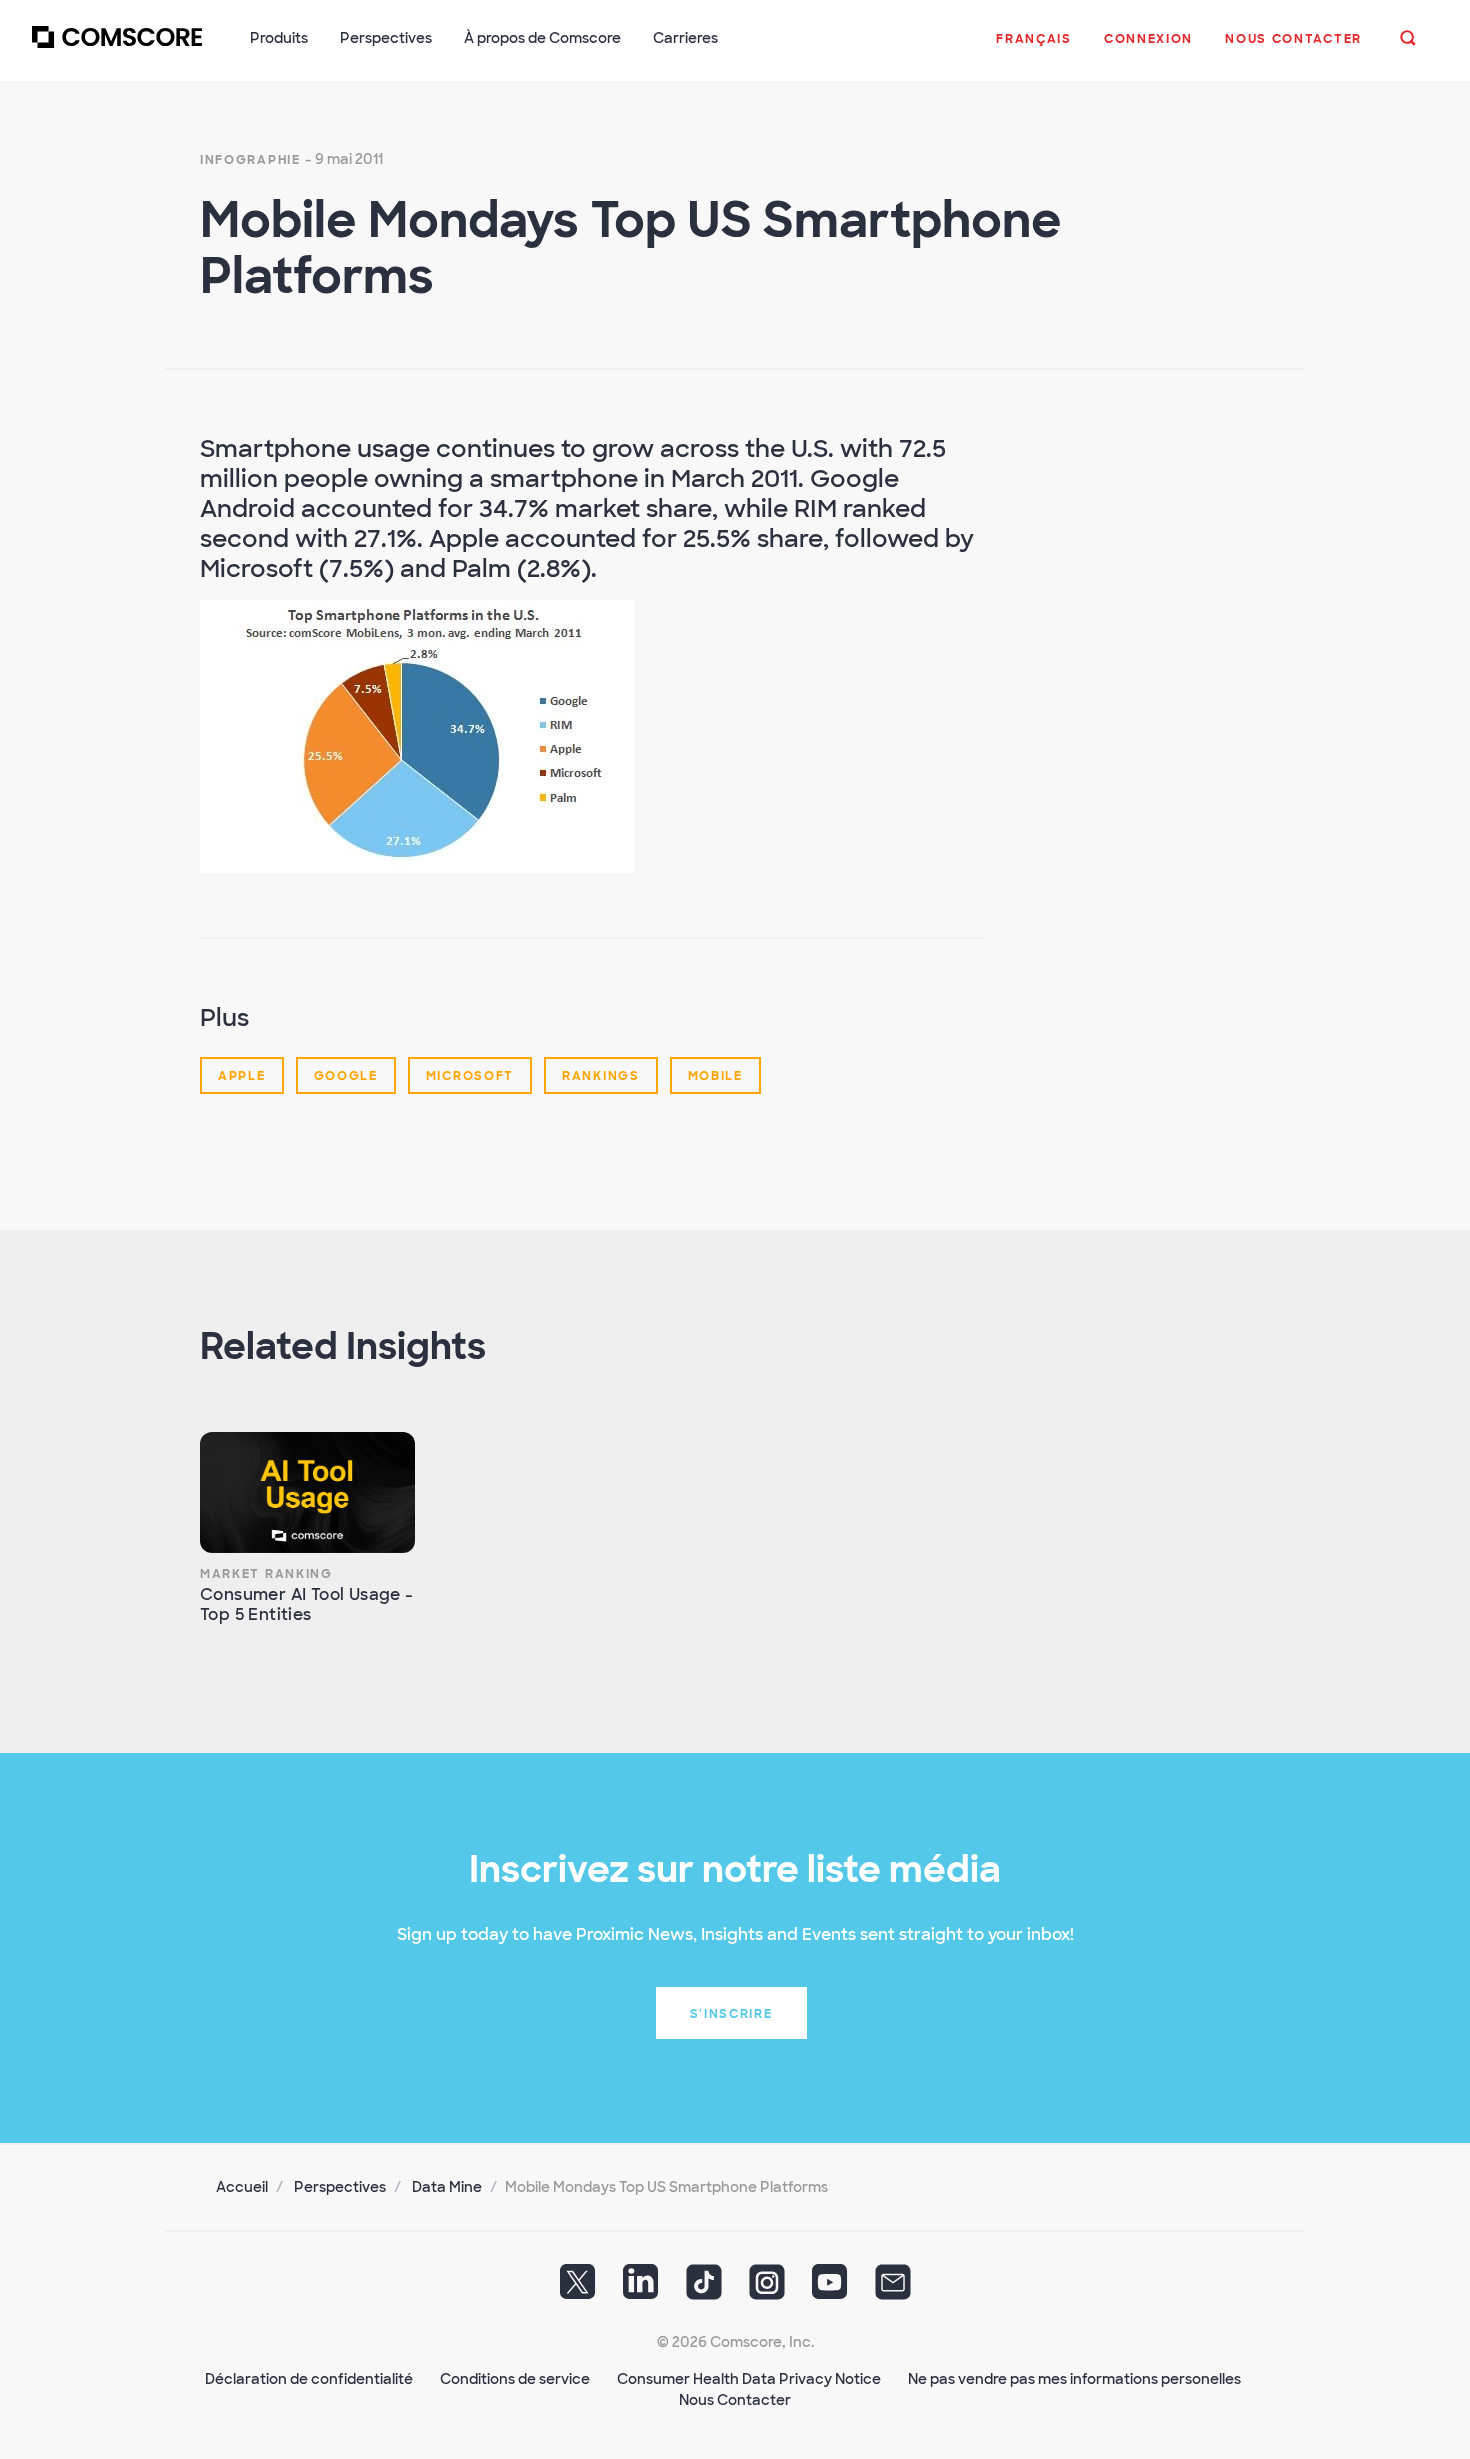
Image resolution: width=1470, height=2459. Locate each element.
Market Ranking (266, 1574)
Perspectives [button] (386, 38)
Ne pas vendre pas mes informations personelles (1074, 2379)
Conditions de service (515, 2379)
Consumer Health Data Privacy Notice (749, 2379)
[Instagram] (767, 2289)
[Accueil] (117, 49)
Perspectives (340, 2187)
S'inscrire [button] (731, 2014)
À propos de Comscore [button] (542, 38)
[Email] (893, 2289)
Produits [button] (279, 38)
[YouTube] (830, 2289)
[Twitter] (578, 2289)
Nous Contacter (735, 2400)
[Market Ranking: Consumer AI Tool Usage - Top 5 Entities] (307, 1492)
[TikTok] (704, 2289)
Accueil (242, 2187)
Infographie (250, 160)
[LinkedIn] (641, 2289)
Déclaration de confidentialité (309, 2379)
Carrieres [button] (685, 38)
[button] (1034, 49)
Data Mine (447, 2187)
